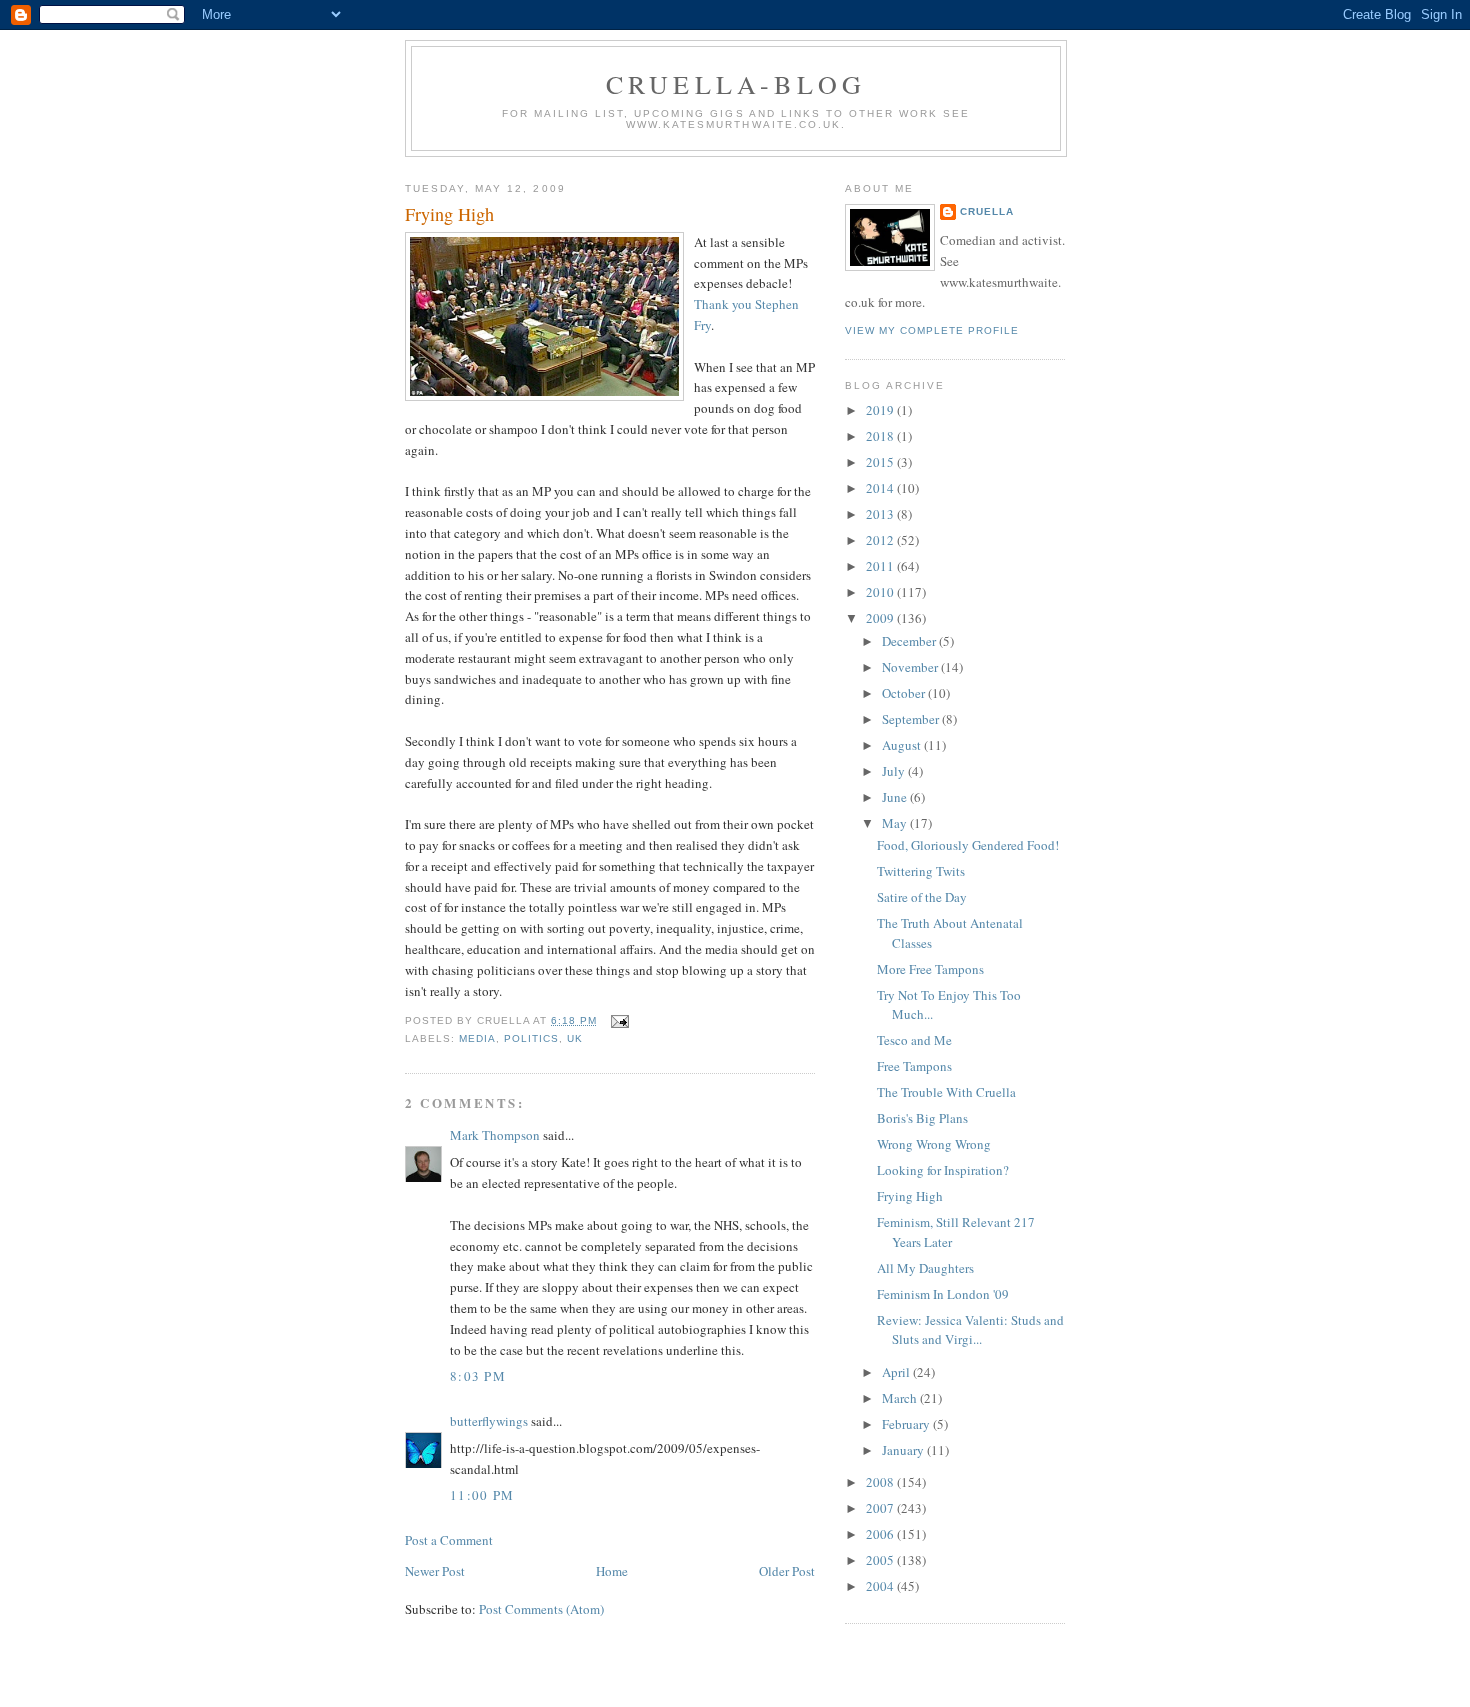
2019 (881, 410)
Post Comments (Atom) (541, 1609)
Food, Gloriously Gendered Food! (968, 845)
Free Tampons (914, 1066)
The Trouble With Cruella (946, 1092)
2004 (881, 1586)
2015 (881, 462)
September (912, 719)
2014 (881, 488)
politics (531, 1038)
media (477, 1038)
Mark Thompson (495, 1135)
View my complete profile (932, 330)
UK (575, 1038)
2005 (881, 1560)
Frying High (449, 214)
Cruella (987, 211)
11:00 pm (482, 1495)
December (910, 641)
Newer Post (435, 1571)
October (905, 693)
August (903, 745)
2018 (881, 436)
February (907, 1424)
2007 (881, 1508)
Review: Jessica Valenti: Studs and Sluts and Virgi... (970, 1330)
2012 (881, 540)
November (911, 667)
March (901, 1398)
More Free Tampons (930, 969)
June (896, 797)
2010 (881, 592)
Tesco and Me (914, 1040)
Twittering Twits (921, 871)
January (904, 1450)
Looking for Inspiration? (943, 1170)
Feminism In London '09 (943, 1294)
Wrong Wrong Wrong (934, 1144)
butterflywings (489, 1421)
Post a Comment (449, 1540)
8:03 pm (478, 1376)
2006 (881, 1534)
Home (612, 1571)
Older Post (787, 1571)
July (895, 771)
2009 (881, 618)
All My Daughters (925, 1268)
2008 (881, 1482)
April (897, 1372)
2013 (881, 514)
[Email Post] (616, 1020)
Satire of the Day (922, 897)
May (896, 823)
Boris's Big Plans (922, 1118)
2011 (881, 566)
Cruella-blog (736, 84)
